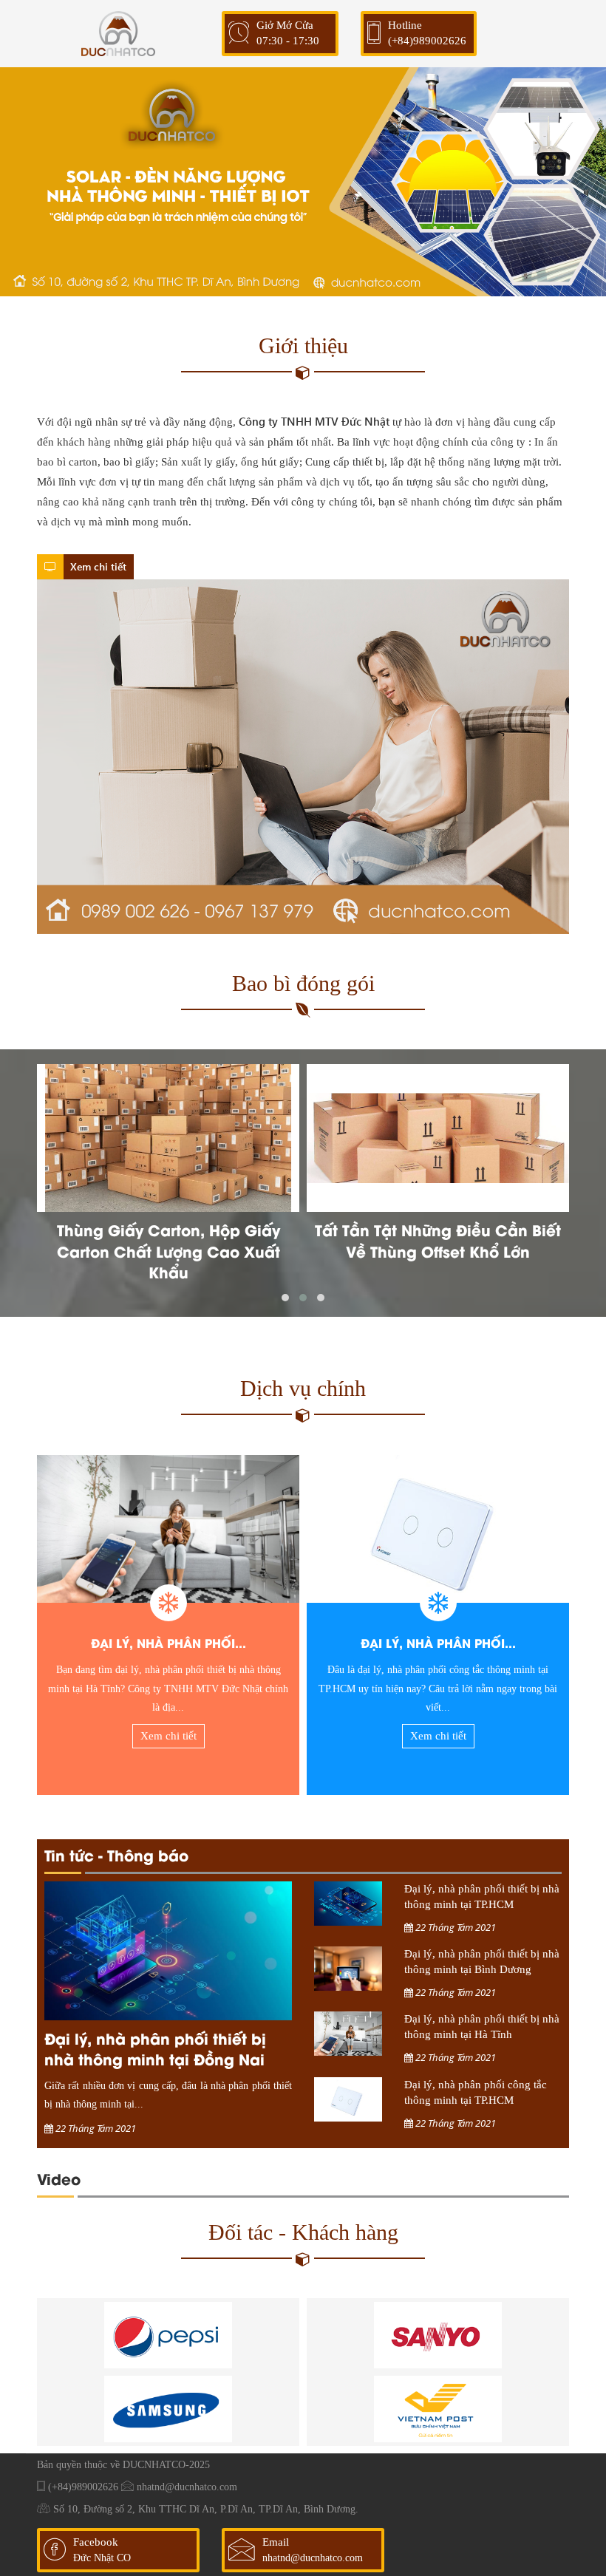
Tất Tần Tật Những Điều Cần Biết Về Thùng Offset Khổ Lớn (438, 1240)
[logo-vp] (438, 2409)
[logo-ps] (168, 2335)
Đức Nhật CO (102, 2558)
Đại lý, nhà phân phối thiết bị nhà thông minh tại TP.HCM (482, 1897)
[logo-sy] (438, 2335)
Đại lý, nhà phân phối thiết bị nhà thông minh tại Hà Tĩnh (482, 2027)
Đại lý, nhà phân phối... (168, 1642)
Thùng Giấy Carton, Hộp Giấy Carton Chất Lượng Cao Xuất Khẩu (168, 1251)
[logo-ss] (168, 2409)
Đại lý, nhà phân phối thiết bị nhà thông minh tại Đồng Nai (155, 2048)
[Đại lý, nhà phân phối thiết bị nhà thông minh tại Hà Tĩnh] (168, 1529)
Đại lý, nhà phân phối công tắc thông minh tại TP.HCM (476, 2092)
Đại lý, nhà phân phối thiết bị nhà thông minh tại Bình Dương (482, 1962)
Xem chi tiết (97, 566)
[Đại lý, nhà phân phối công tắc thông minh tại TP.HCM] (438, 1529)
